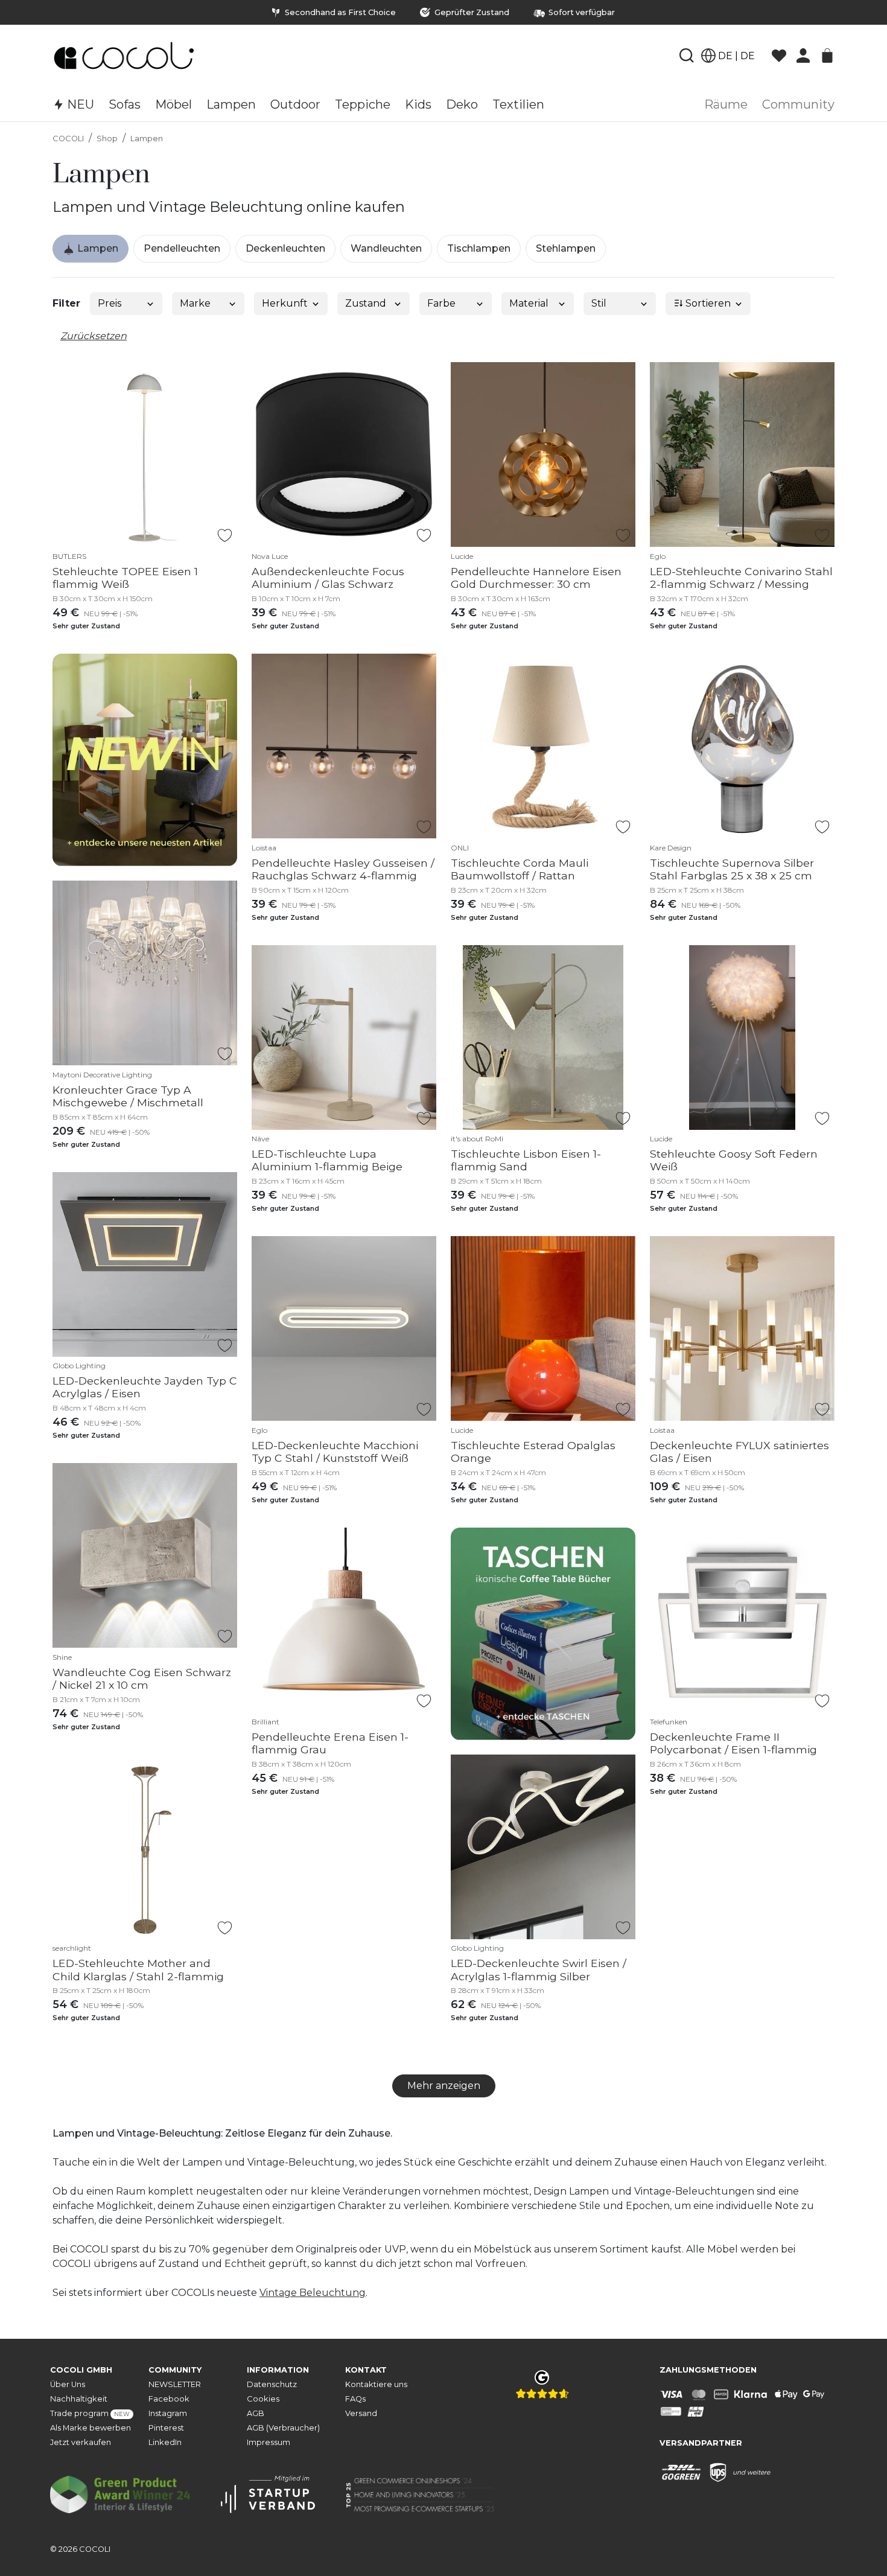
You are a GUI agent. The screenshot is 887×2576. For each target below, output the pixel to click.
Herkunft (285, 303)
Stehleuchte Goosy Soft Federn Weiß (734, 1160)
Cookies (263, 2399)
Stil (599, 303)
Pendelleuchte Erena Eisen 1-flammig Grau (330, 1743)
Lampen (147, 139)
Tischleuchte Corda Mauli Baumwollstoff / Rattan (520, 869)
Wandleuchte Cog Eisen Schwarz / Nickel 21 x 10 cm (142, 1679)
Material (529, 303)
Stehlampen (566, 248)
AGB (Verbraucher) (283, 2428)
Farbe (441, 303)
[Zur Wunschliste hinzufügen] (225, 535)
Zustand (366, 303)
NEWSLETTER (175, 2384)
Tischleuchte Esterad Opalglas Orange (533, 1452)
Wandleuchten (386, 248)
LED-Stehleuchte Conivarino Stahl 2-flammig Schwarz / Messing (741, 578)
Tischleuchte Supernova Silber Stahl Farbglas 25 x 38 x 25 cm (732, 869)
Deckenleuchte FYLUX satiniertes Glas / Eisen (739, 1452)
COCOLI (68, 139)
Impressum (269, 2442)
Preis (110, 303)
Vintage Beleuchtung (313, 2293)
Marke (195, 303)
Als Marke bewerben (91, 2428)
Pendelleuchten (182, 248)
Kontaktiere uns (376, 2384)
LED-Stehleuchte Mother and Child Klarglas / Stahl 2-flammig (138, 1969)
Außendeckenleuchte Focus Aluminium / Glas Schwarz (328, 578)
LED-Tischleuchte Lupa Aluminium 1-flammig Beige (327, 1160)
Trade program (90, 2413)
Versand (361, 2413)
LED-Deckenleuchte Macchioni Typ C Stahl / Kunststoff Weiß (335, 1452)
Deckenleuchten (285, 248)
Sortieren (707, 303)
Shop (107, 139)
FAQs (355, 2399)
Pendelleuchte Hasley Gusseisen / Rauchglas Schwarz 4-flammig (343, 869)
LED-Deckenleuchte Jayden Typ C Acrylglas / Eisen (145, 1387)
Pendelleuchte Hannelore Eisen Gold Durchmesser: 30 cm (536, 578)
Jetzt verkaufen (81, 2442)
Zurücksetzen (94, 336)
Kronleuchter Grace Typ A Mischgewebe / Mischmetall (128, 1096)
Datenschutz (272, 2384)
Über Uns (68, 2384)
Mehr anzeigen (444, 2086)
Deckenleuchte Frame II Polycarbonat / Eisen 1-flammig (733, 1743)
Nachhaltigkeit (79, 2399)
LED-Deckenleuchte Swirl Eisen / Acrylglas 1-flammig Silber (539, 1969)
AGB (256, 2413)
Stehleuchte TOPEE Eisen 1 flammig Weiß (125, 578)
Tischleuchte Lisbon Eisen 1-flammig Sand (526, 1160)
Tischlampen (479, 248)
